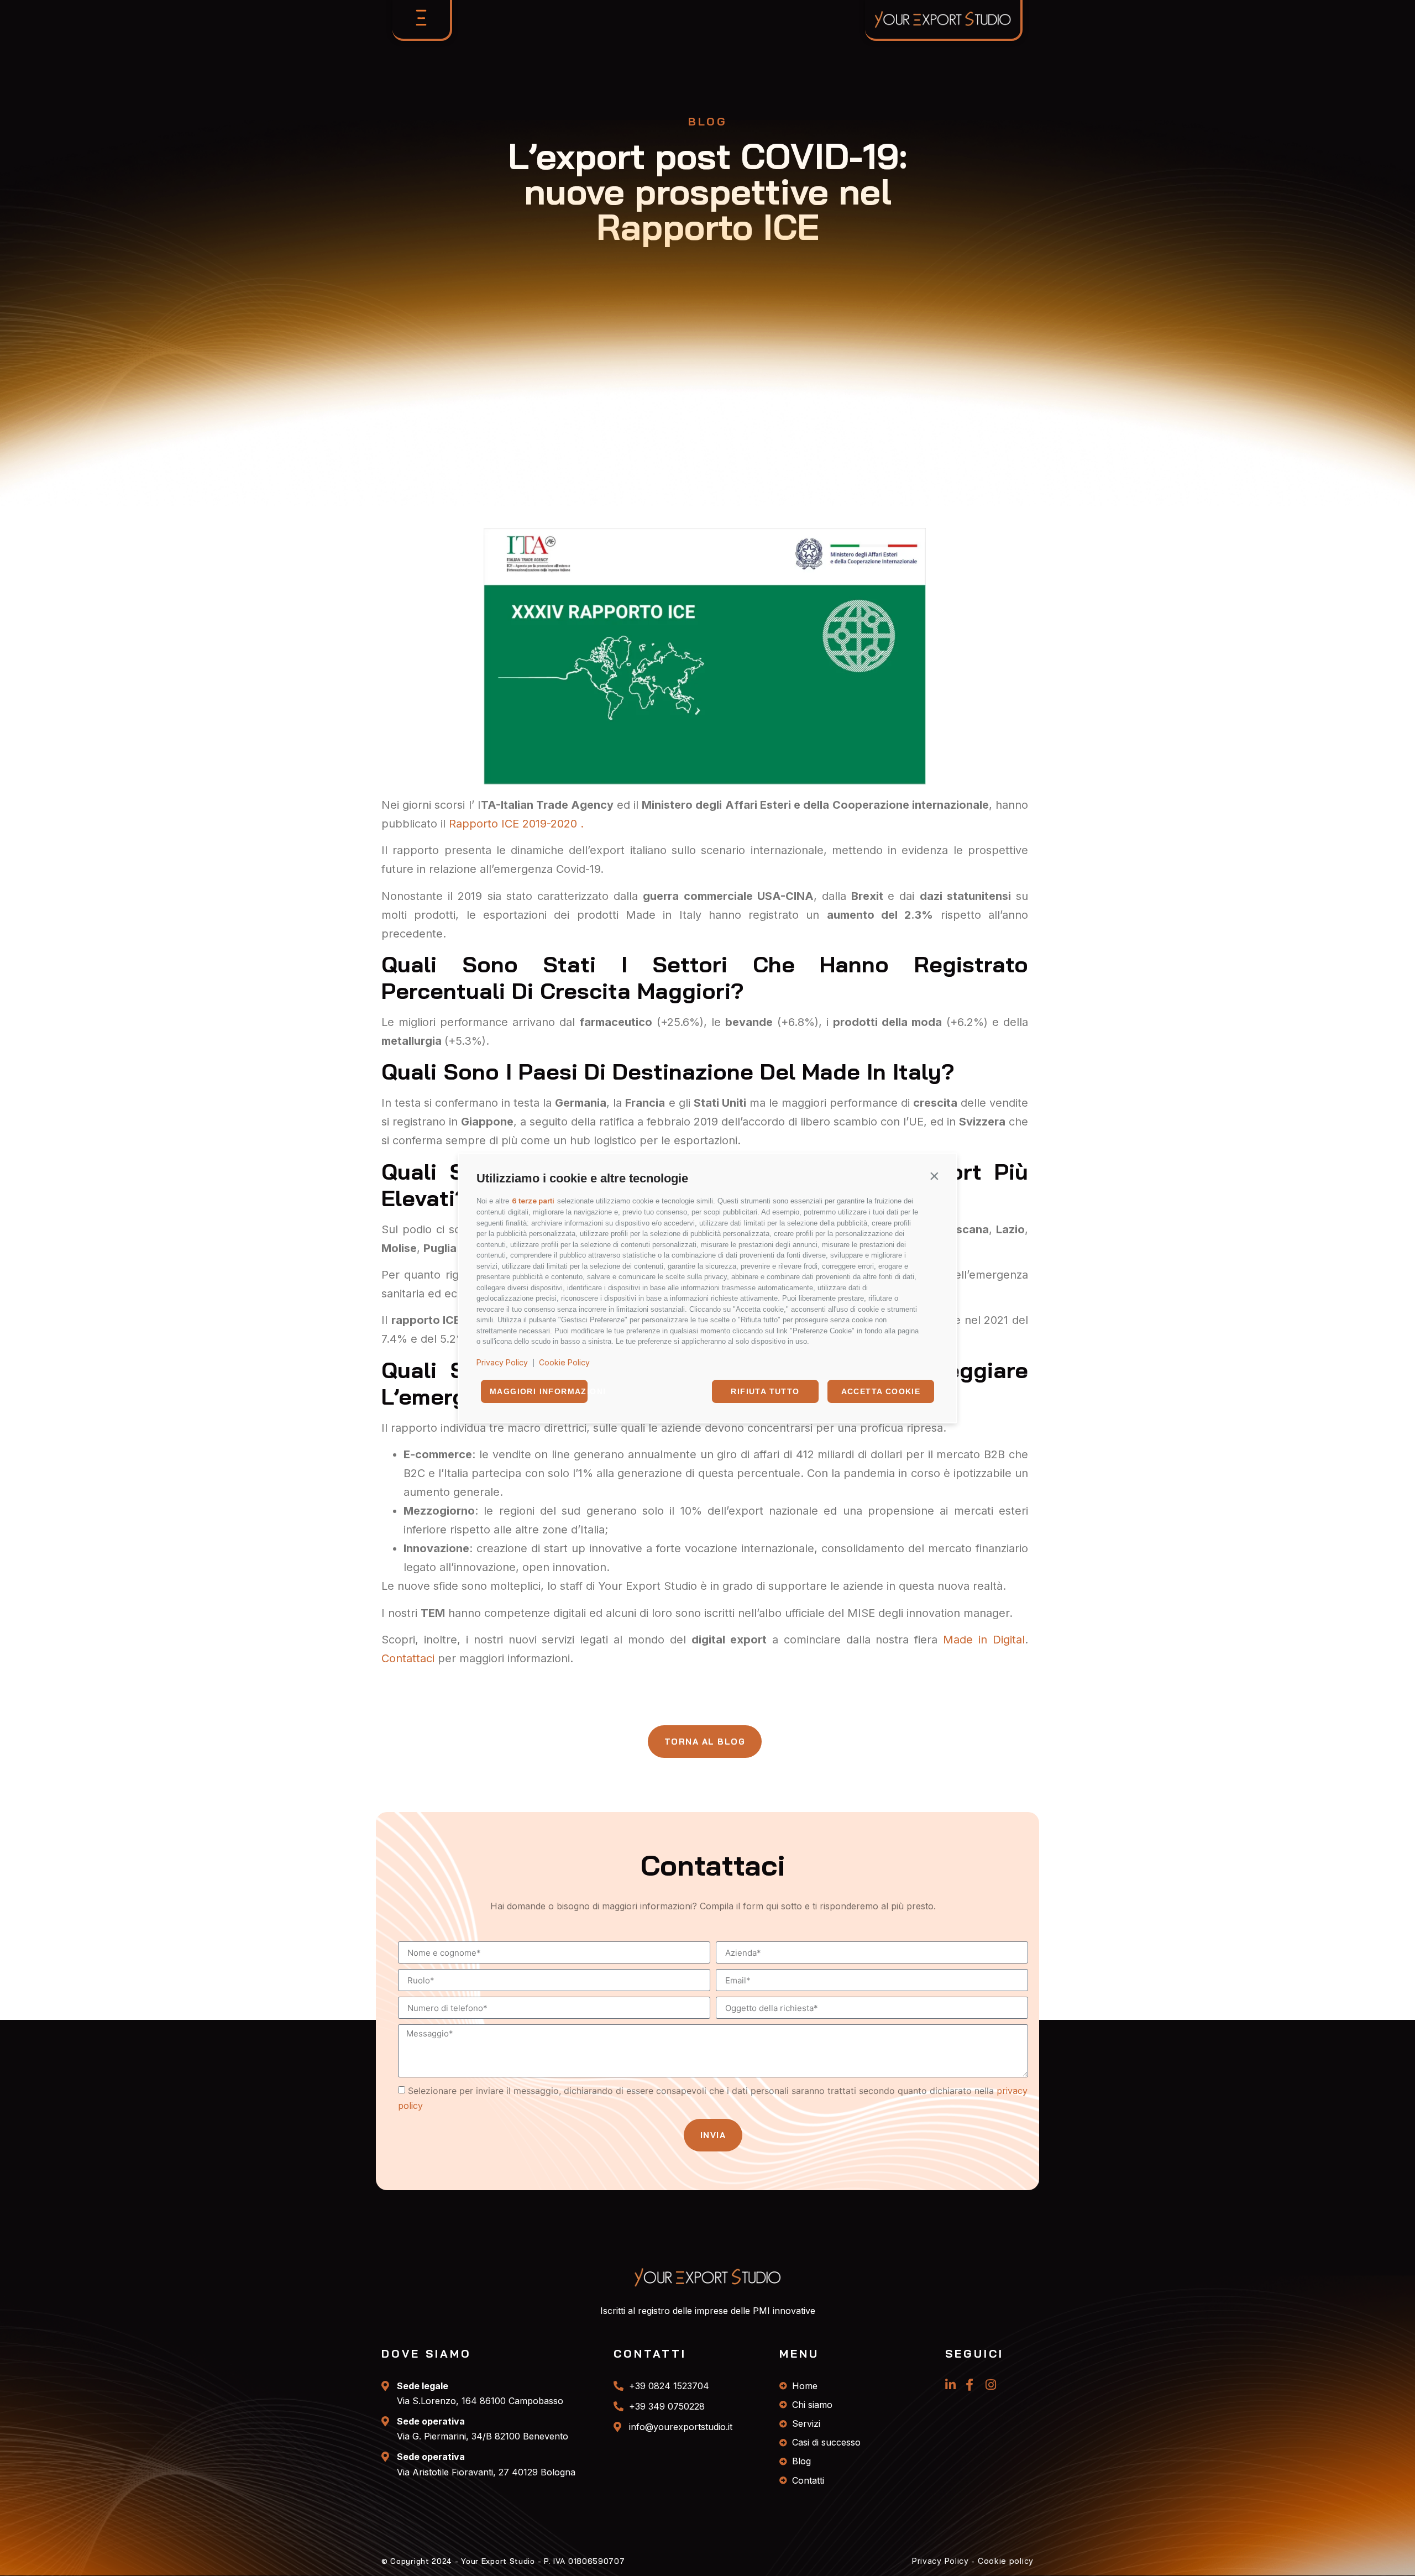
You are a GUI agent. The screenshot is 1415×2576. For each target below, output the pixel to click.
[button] (934, 1176)
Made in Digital (984, 1640)
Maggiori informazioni (539, 1391)
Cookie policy (1006, 2561)
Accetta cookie (881, 1391)
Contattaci (408, 1658)
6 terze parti (533, 1201)
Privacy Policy (502, 1362)
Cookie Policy (564, 1362)
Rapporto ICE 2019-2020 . (516, 824)
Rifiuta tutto (765, 1391)
